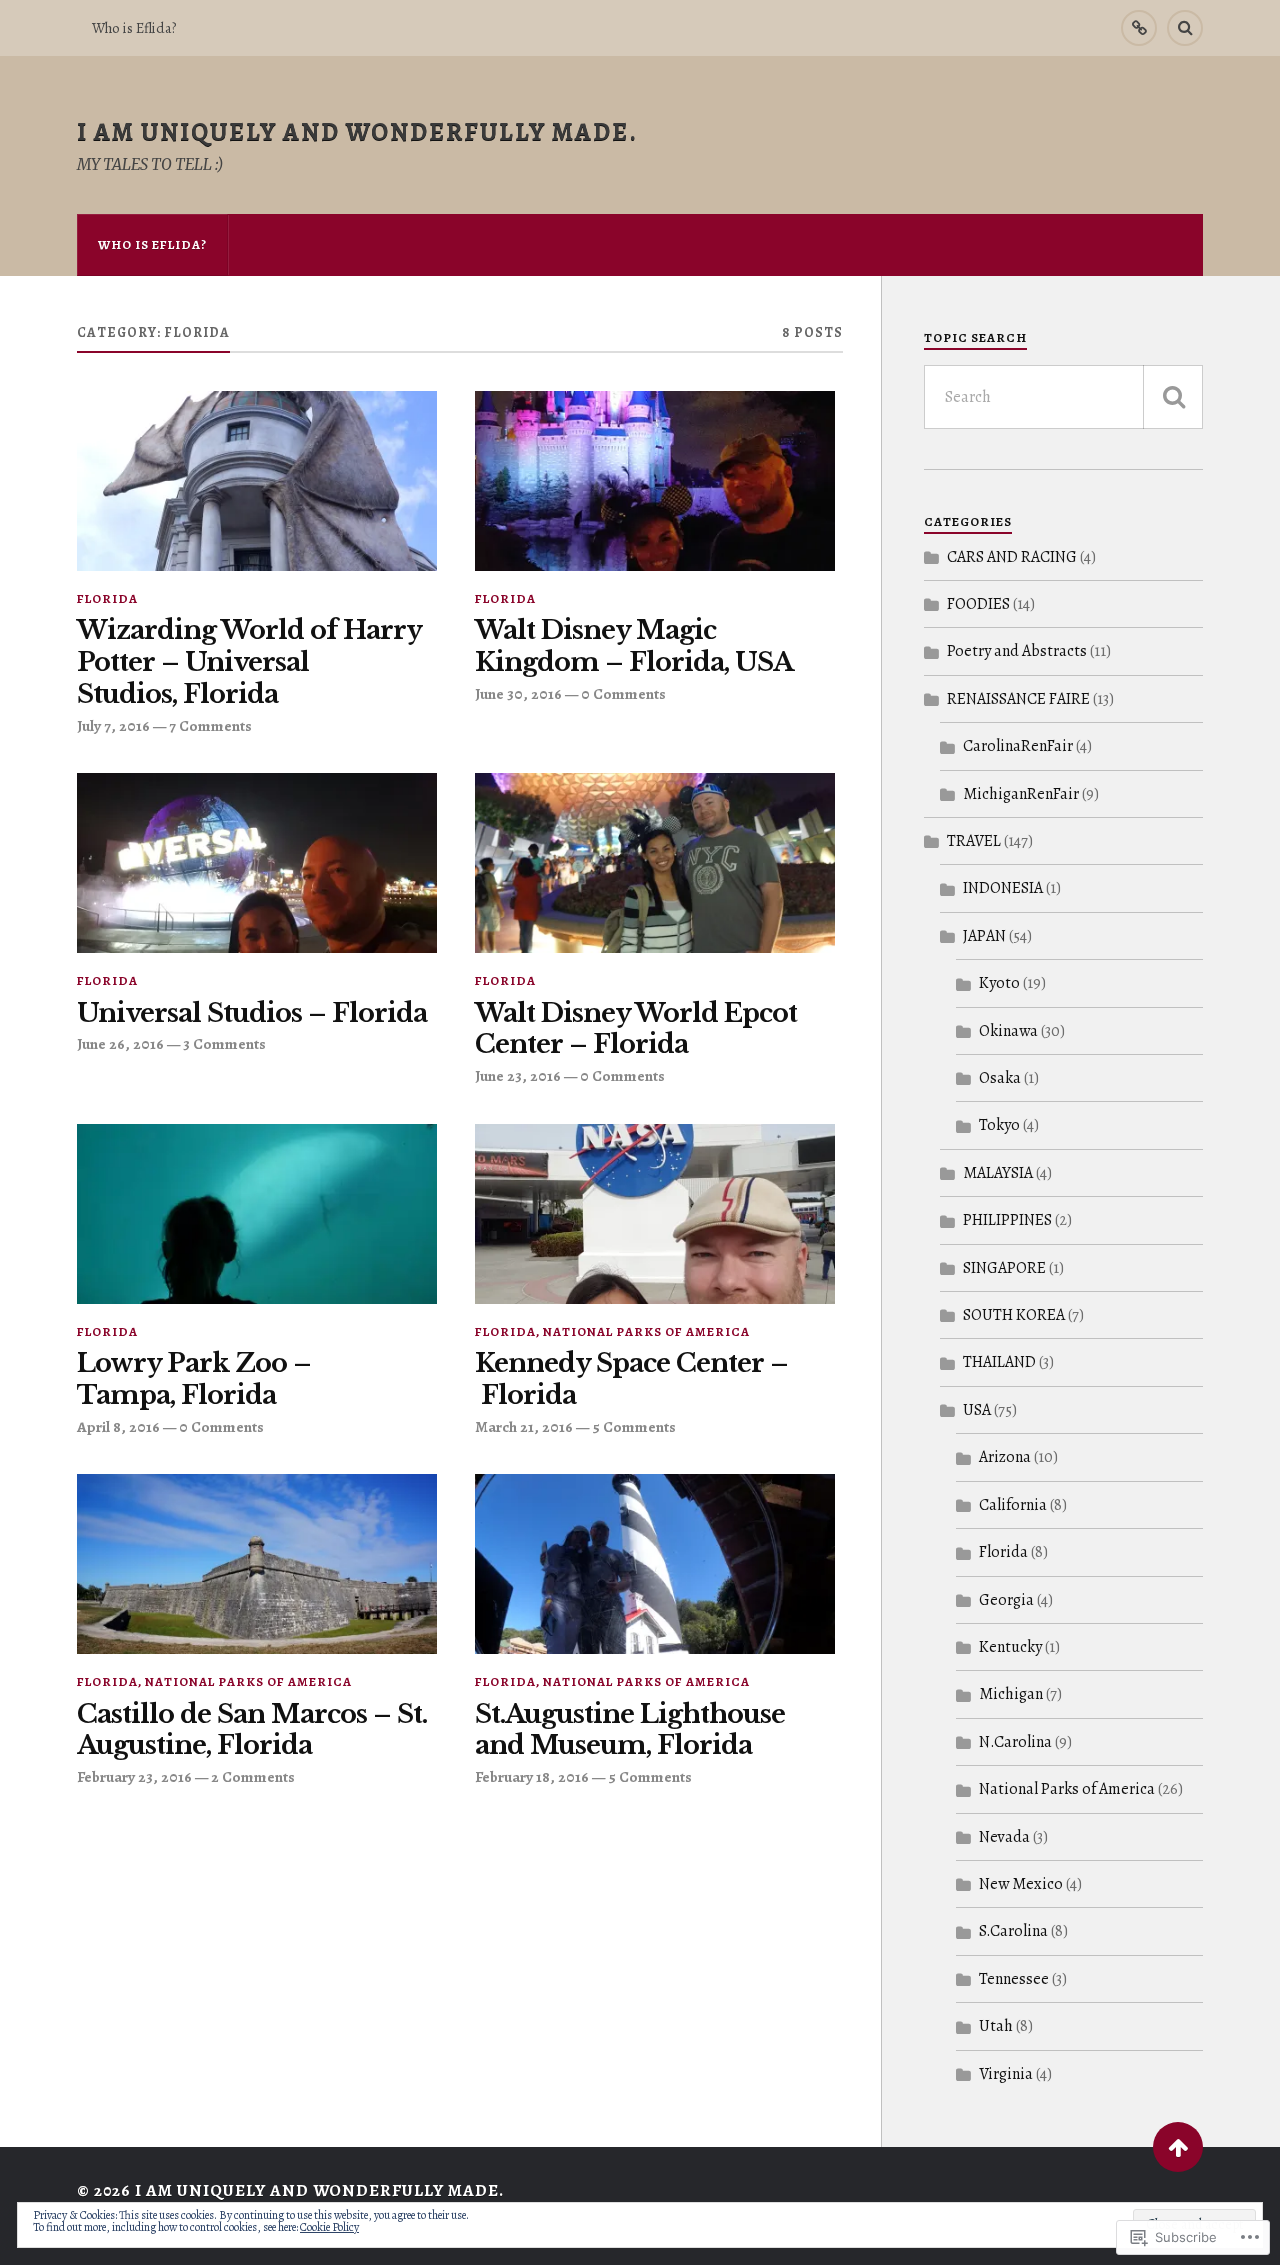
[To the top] (1178, 2147)
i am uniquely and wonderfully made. (357, 131)
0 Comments (623, 693)
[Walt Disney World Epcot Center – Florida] (655, 863)
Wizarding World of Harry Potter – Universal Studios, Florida (249, 662)
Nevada (1004, 1837)
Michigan (1011, 1694)
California (1013, 1505)
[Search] (1185, 28)
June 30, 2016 (518, 693)
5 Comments (634, 1426)
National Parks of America (646, 1331)
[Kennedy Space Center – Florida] (655, 1214)
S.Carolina (1013, 1931)
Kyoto (999, 983)
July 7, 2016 (113, 725)
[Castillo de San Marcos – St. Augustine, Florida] (257, 1564)
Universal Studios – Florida (252, 1013)
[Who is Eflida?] (1139, 28)
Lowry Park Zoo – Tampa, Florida (194, 1379)
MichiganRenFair (1021, 794)
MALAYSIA (998, 1173)
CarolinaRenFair (1018, 746)
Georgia (1006, 1600)
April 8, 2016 (118, 1426)
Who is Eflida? (134, 28)
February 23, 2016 (134, 1776)
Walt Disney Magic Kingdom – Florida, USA (634, 646)
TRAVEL (974, 841)
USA (977, 1410)
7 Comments (210, 725)
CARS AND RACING (1012, 557)
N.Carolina (1015, 1742)
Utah (996, 2026)
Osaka (1000, 1078)
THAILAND (999, 1362)
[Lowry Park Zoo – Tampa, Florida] (257, 1214)
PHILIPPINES (1007, 1220)
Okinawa (1008, 1031)
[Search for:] (1063, 397)
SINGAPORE (1004, 1268)
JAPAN (984, 936)
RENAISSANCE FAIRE (1018, 699)
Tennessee (1014, 1979)
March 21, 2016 (524, 1426)
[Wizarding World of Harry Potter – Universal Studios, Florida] (257, 481)
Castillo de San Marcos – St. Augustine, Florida (252, 1730)
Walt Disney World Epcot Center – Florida (636, 1029)
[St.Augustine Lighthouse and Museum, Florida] (655, 1564)
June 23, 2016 (518, 1075)
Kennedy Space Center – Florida (631, 1379)
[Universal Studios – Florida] (257, 863)
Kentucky (1010, 1647)
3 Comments (224, 1043)
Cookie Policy (329, 2227)
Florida (107, 598)
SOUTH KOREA (1014, 1315)
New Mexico (1021, 1884)
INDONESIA (1003, 888)
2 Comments (253, 1776)
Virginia (1006, 2074)
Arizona (1005, 1457)
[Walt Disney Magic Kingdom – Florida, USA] (655, 481)
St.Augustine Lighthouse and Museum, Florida (630, 1730)
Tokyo (999, 1125)
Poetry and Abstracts (1017, 651)
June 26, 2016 (120, 1043)
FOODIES (978, 604)
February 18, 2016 (532, 1776)
